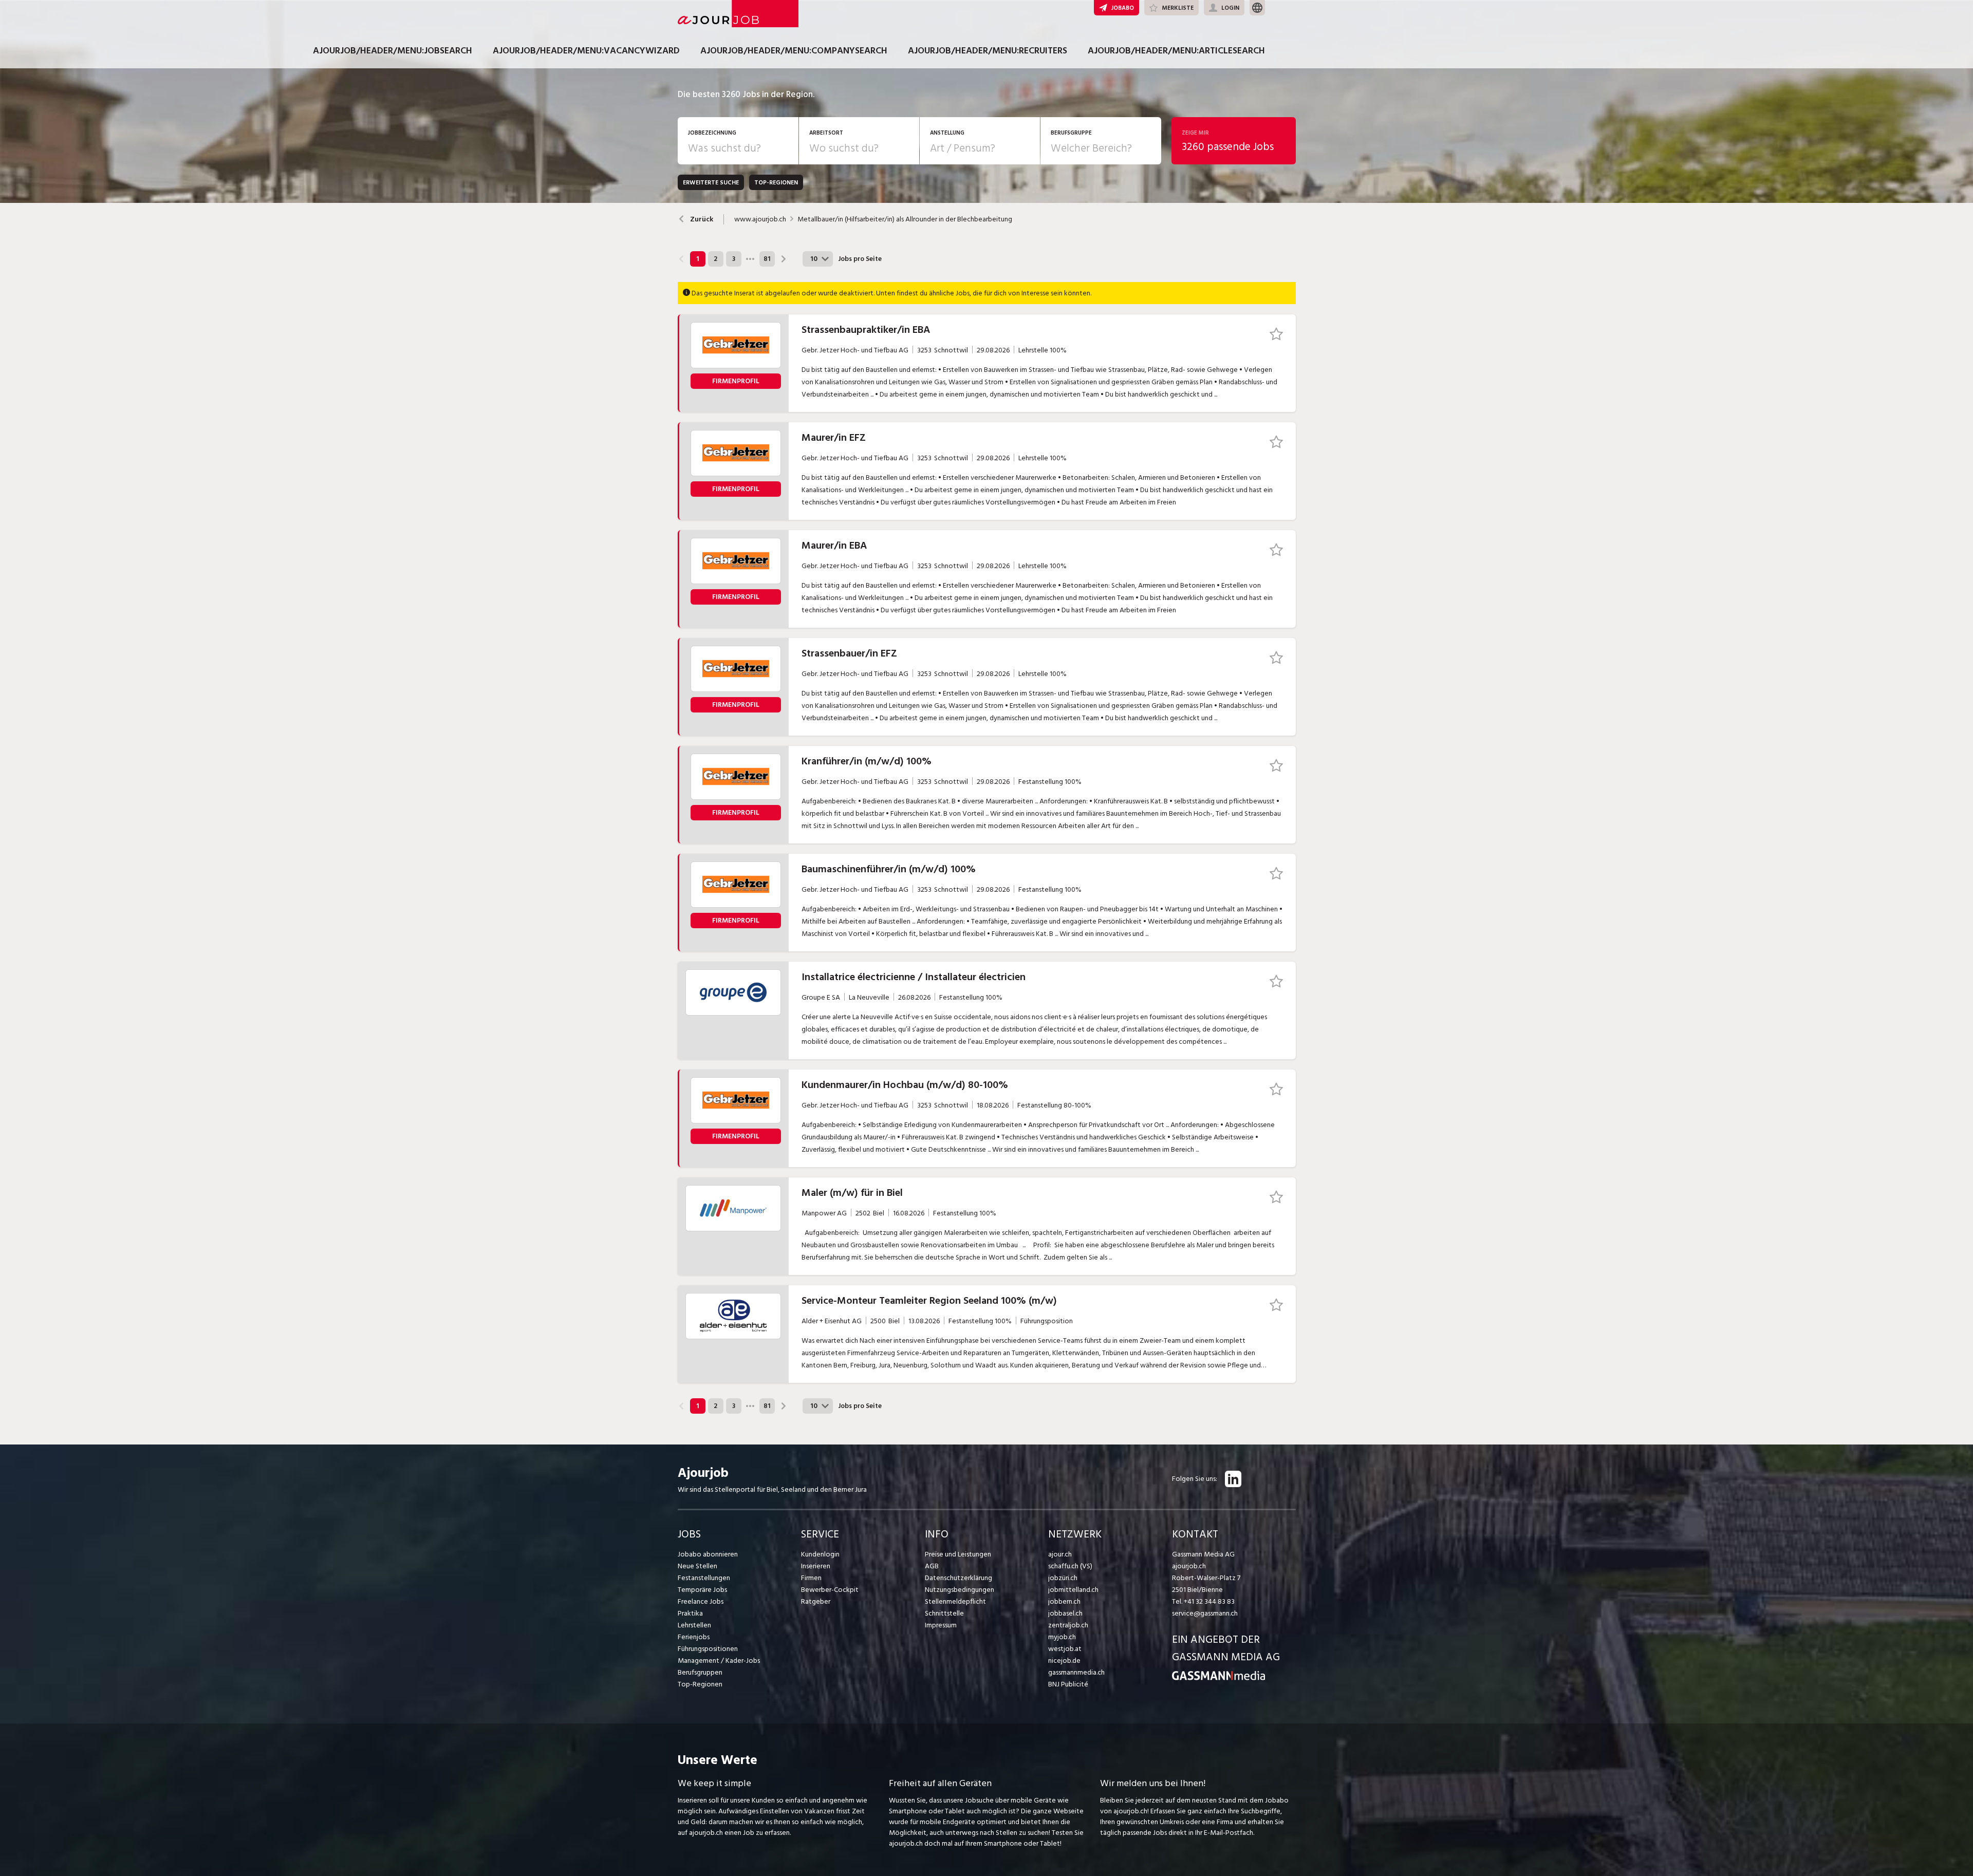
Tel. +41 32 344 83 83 (1203, 1601)
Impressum (941, 1625)
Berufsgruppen (700, 1672)
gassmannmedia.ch (1076, 1672)
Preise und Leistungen (958, 1554)
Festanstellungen (704, 1578)
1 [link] (697, 259)
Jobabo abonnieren (708, 1554)
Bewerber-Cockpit (830, 1590)
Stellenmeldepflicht (955, 1601)
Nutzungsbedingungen (960, 1590)
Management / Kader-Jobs (719, 1661)
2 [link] (715, 259)
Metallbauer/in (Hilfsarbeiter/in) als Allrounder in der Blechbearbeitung (905, 219)
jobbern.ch (1064, 1601)
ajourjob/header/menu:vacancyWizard (586, 51)
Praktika (690, 1613)
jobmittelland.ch (1073, 1590)
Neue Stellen (697, 1566)
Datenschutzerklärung (958, 1578)
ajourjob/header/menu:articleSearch (1176, 51)
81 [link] (767, 259)
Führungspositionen (708, 1649)
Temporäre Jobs (702, 1590)
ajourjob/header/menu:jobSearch (393, 51)
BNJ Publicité (1068, 1684)
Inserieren (816, 1566)
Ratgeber (816, 1601)
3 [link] (734, 259)
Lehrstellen (694, 1625)
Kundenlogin (820, 1554)
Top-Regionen (700, 1684)
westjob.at (1065, 1649)
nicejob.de (1064, 1661)
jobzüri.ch (1063, 1578)
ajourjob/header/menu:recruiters (988, 51)
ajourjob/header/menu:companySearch (794, 51)
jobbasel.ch (1065, 1613)
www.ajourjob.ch (760, 219)
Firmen (811, 1578)
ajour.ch (1060, 1554)
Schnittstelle (944, 1613)
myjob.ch (1062, 1637)
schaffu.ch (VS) (1070, 1566)
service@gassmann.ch (1205, 1613)
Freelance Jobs (701, 1601)
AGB (932, 1566)
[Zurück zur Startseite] (1218, 1678)
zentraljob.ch (1068, 1625)
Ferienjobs (694, 1637)
